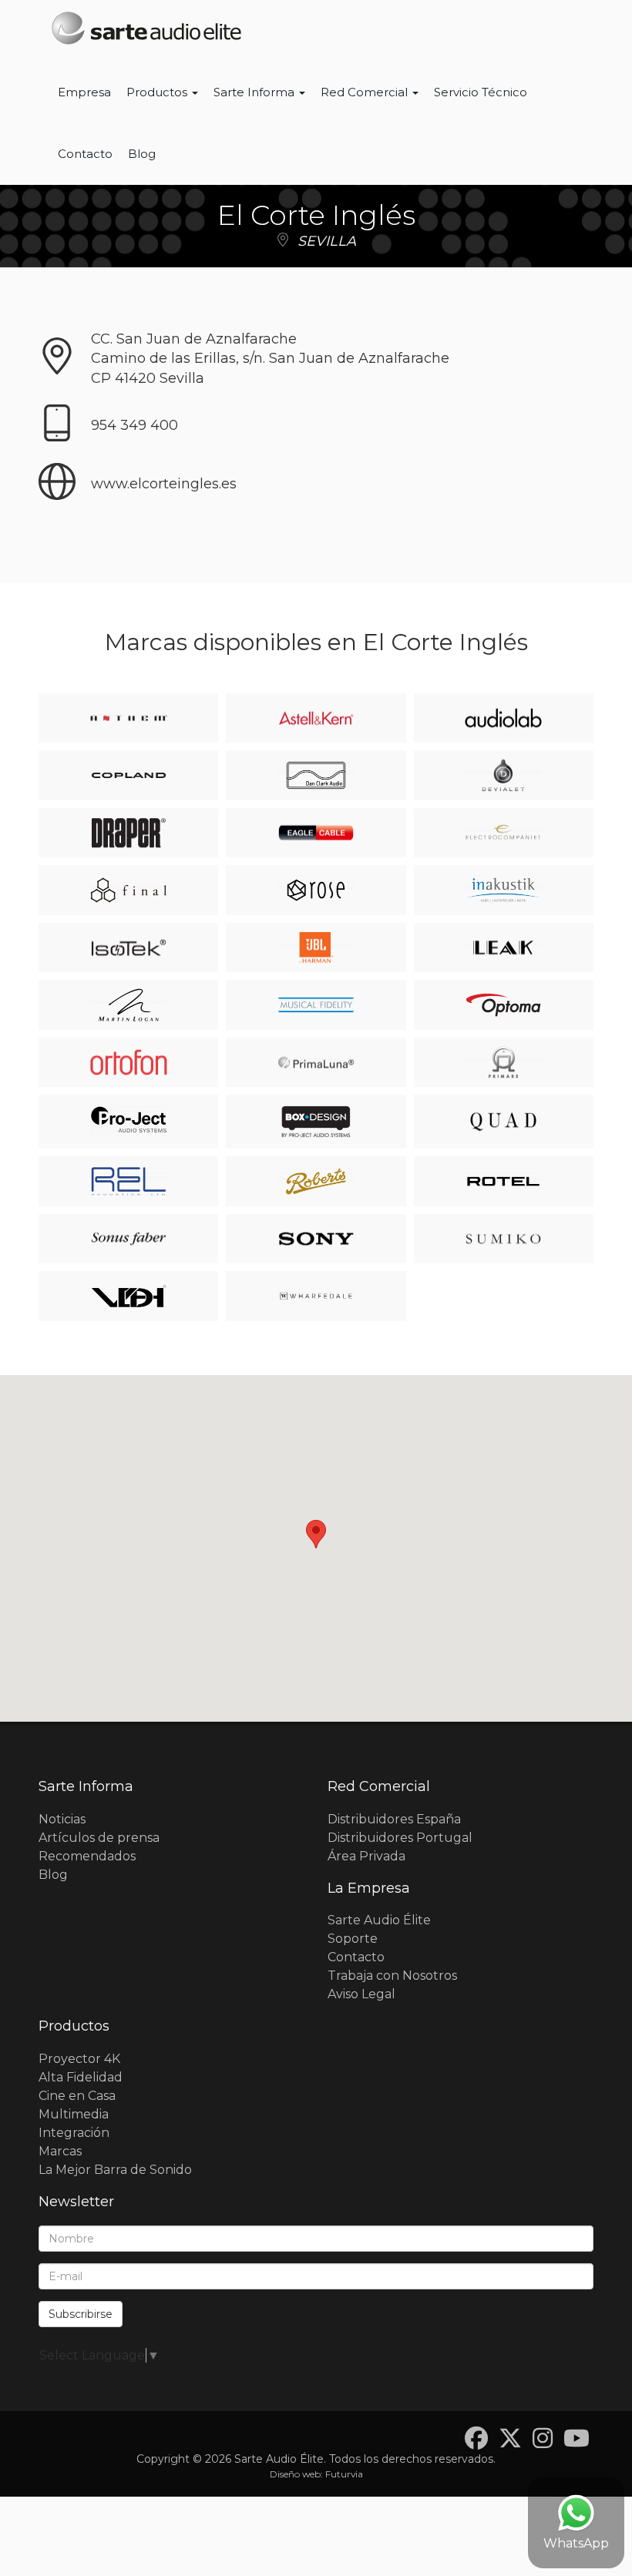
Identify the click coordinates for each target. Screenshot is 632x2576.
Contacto (85, 154)
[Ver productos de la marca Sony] (316, 1239)
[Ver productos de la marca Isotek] (129, 948)
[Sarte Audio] (146, 31)
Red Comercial (366, 92)
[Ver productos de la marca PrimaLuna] (316, 1063)
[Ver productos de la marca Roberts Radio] (316, 1181)
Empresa (84, 92)
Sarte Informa (255, 92)
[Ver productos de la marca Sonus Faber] (129, 1239)
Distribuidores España (394, 1819)
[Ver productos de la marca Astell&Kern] (316, 718)
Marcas (60, 2151)
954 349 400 (134, 425)
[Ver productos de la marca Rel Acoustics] (129, 1181)
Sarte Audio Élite (379, 1920)
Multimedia (74, 2114)
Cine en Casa (77, 2096)
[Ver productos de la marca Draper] (129, 833)
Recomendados (87, 1856)
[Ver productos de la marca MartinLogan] (129, 1005)
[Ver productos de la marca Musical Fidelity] (316, 1005)
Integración (74, 2133)
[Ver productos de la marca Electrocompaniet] (503, 833)
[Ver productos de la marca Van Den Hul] (129, 1296)
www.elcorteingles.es (164, 484)
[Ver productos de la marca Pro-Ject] (129, 1122)
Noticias (62, 1819)
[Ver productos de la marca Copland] (129, 775)
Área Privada (366, 1856)
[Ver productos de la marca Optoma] (503, 1005)
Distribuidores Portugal (400, 1838)
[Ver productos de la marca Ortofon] (129, 1063)
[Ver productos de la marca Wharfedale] (316, 1296)
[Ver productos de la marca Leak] (503, 948)
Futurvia (344, 2474)
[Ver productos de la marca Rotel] (503, 1181)
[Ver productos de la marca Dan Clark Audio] (316, 775)
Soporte (353, 1939)
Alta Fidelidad (81, 2077)
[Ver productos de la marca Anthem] (129, 718)
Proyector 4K (79, 2059)
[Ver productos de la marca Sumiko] (503, 1239)
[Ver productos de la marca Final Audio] (129, 890)
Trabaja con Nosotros (392, 1976)
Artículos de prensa (99, 1838)
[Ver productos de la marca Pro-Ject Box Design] (316, 1122)
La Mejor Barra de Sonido (115, 2170)
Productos (158, 92)
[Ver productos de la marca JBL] (316, 948)
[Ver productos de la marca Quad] (503, 1122)
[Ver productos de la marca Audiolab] (503, 718)
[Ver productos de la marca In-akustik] (503, 890)
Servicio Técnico (481, 92)
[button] (316, 1534)
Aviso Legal (361, 1994)
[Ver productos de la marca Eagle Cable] (316, 833)
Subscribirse (81, 2314)
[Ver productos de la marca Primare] (503, 1063)
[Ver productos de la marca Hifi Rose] (316, 890)
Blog (142, 154)
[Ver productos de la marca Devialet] (503, 775)
